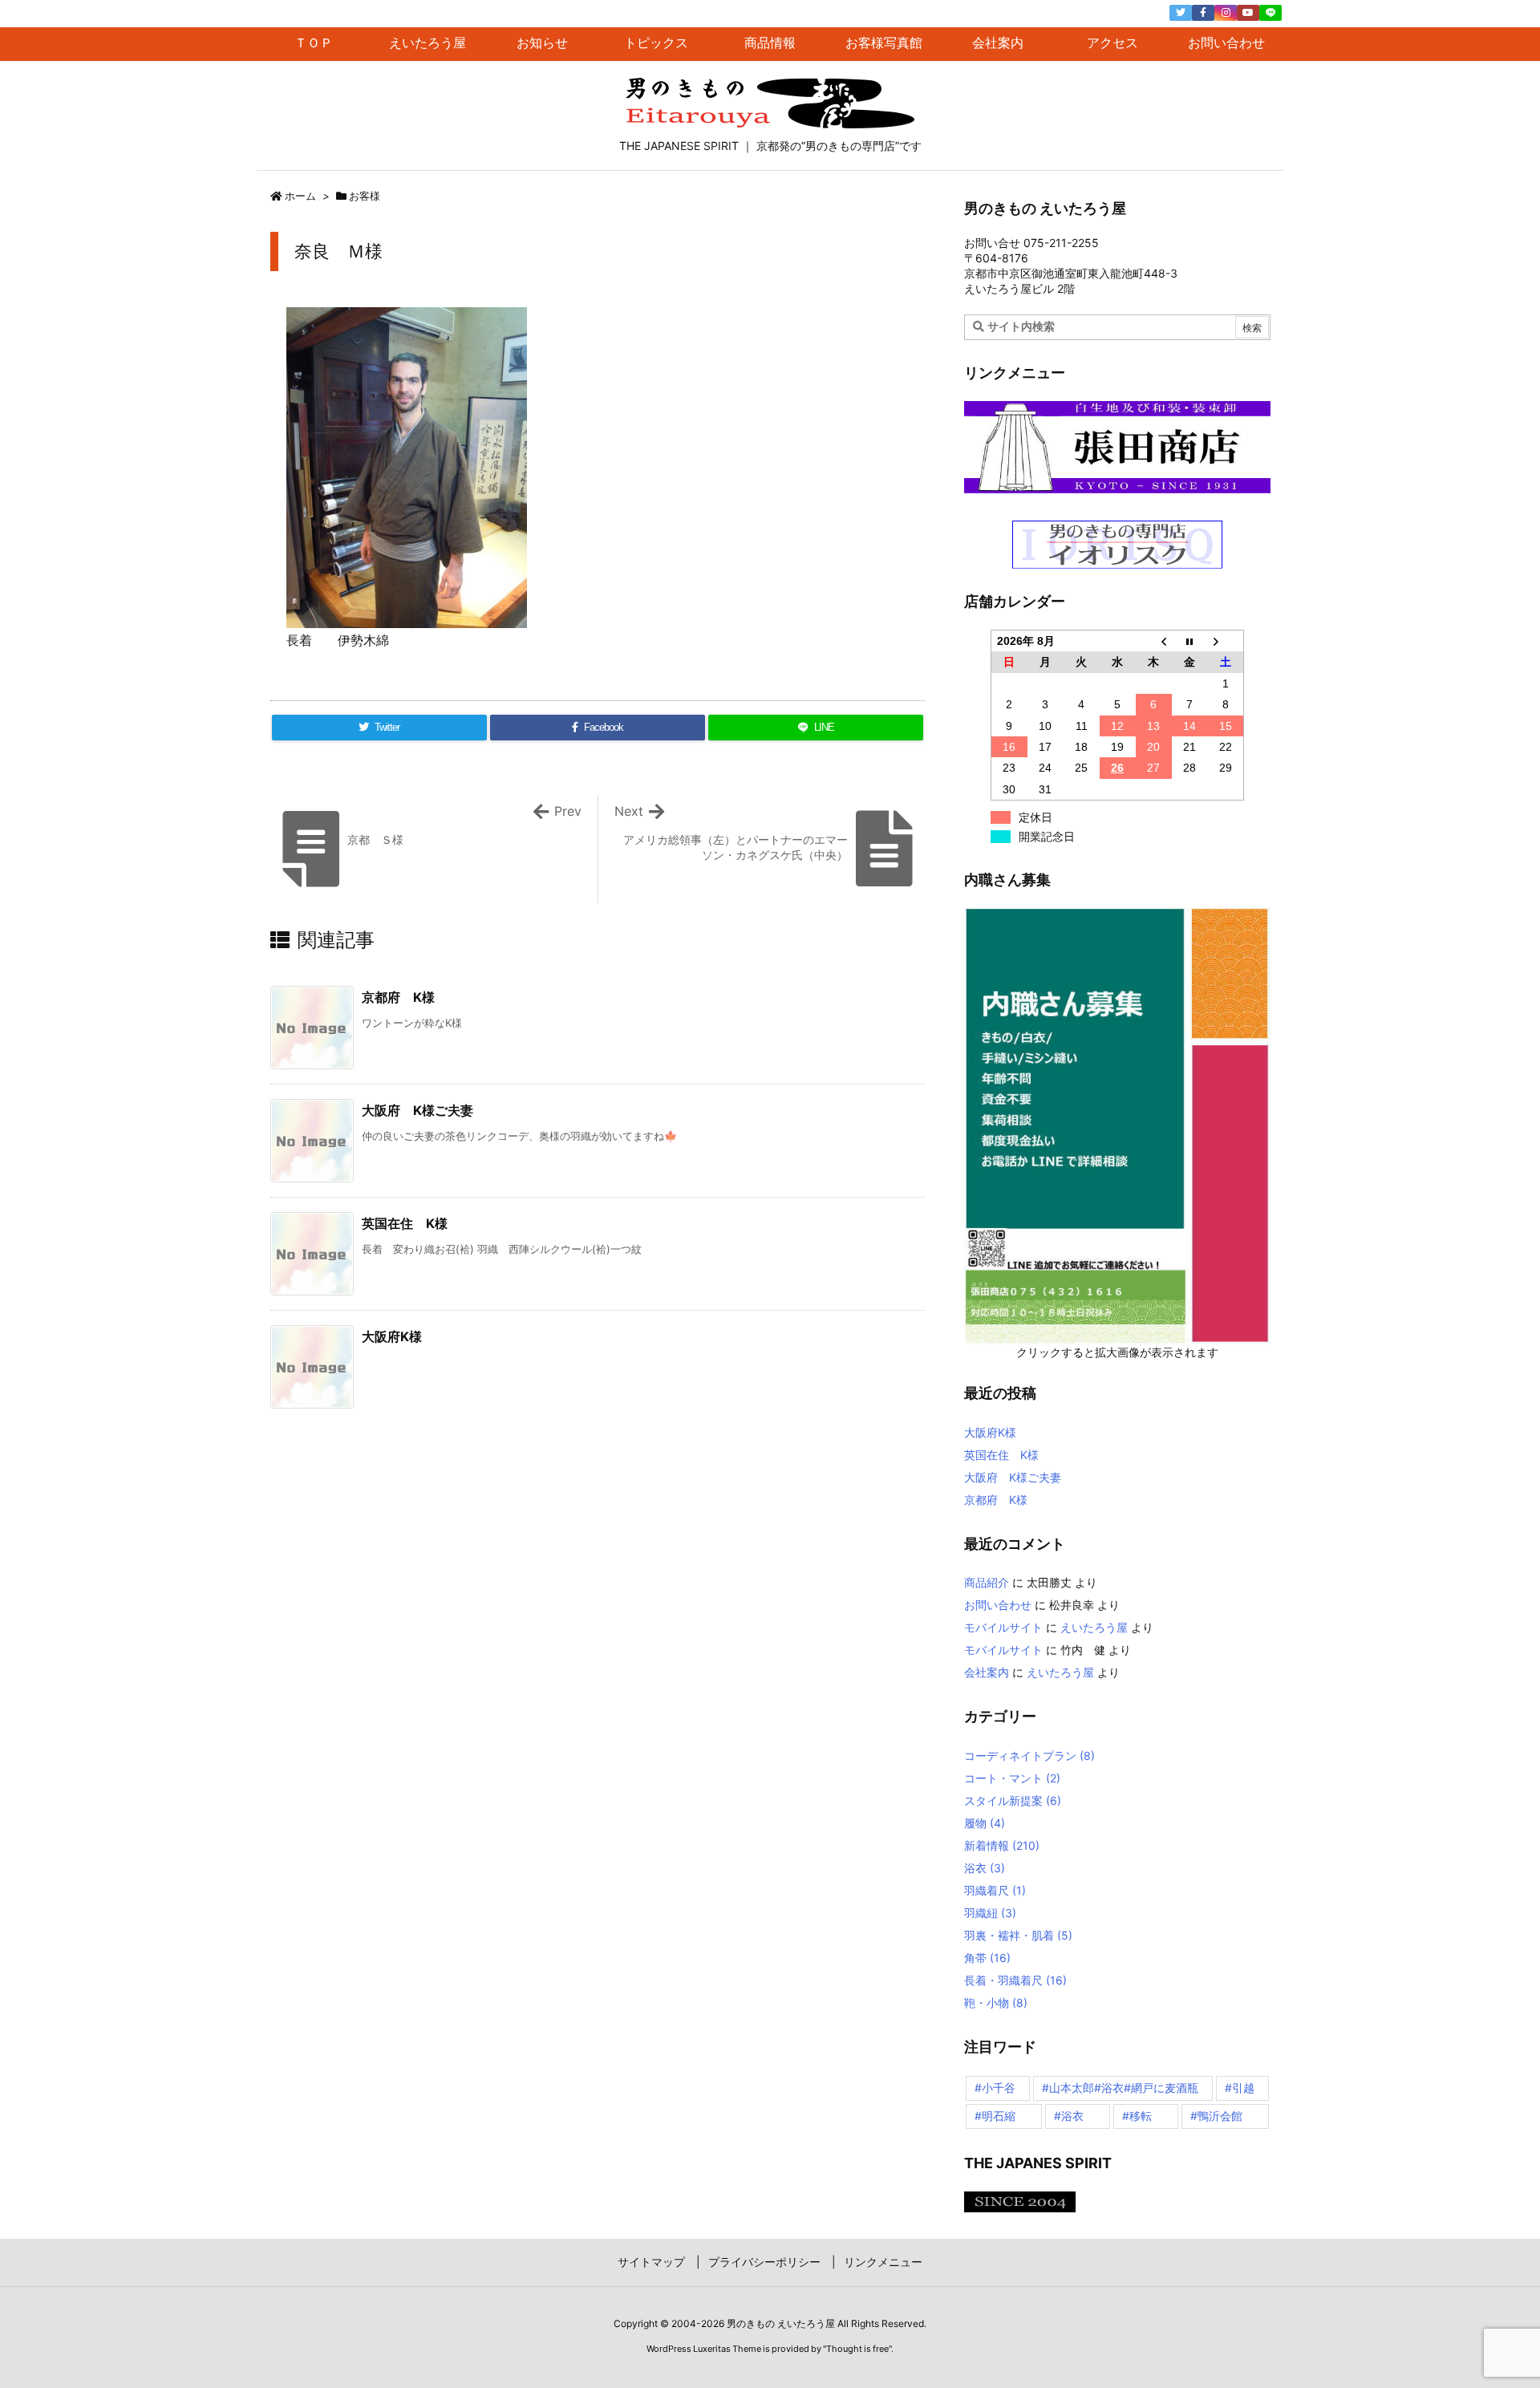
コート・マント (1012, 1778)
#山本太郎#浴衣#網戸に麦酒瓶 (1120, 2088)
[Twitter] (1181, 13)
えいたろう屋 (1094, 1627)
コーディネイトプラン (1029, 1756)
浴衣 (985, 1868)
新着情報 (1002, 1845)
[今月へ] (1190, 641)
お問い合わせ (998, 1605)
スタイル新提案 (1013, 1800)
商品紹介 (987, 1582)
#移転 (1137, 2116)
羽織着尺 (995, 1890)
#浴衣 (1069, 2116)
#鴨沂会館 (1216, 2116)
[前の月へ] (1154, 641)
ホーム (300, 196)
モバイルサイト (1003, 1627)
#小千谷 (995, 2088)
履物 (985, 1823)
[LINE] (1270, 13)
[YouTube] (1248, 13)
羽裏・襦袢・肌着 (1018, 1935)
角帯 (987, 1958)
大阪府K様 (392, 1336)
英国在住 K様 (405, 1223)
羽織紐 (990, 1913)
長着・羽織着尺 (1015, 1980)
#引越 (1240, 2088)
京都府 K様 (398, 997)
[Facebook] (1203, 13)
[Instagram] (1226, 13)
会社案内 (987, 1672)
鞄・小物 (996, 2003)
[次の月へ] (1226, 641)
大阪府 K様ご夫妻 (417, 1110)
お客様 (365, 196)
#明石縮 (995, 2116)
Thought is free (857, 2349)
